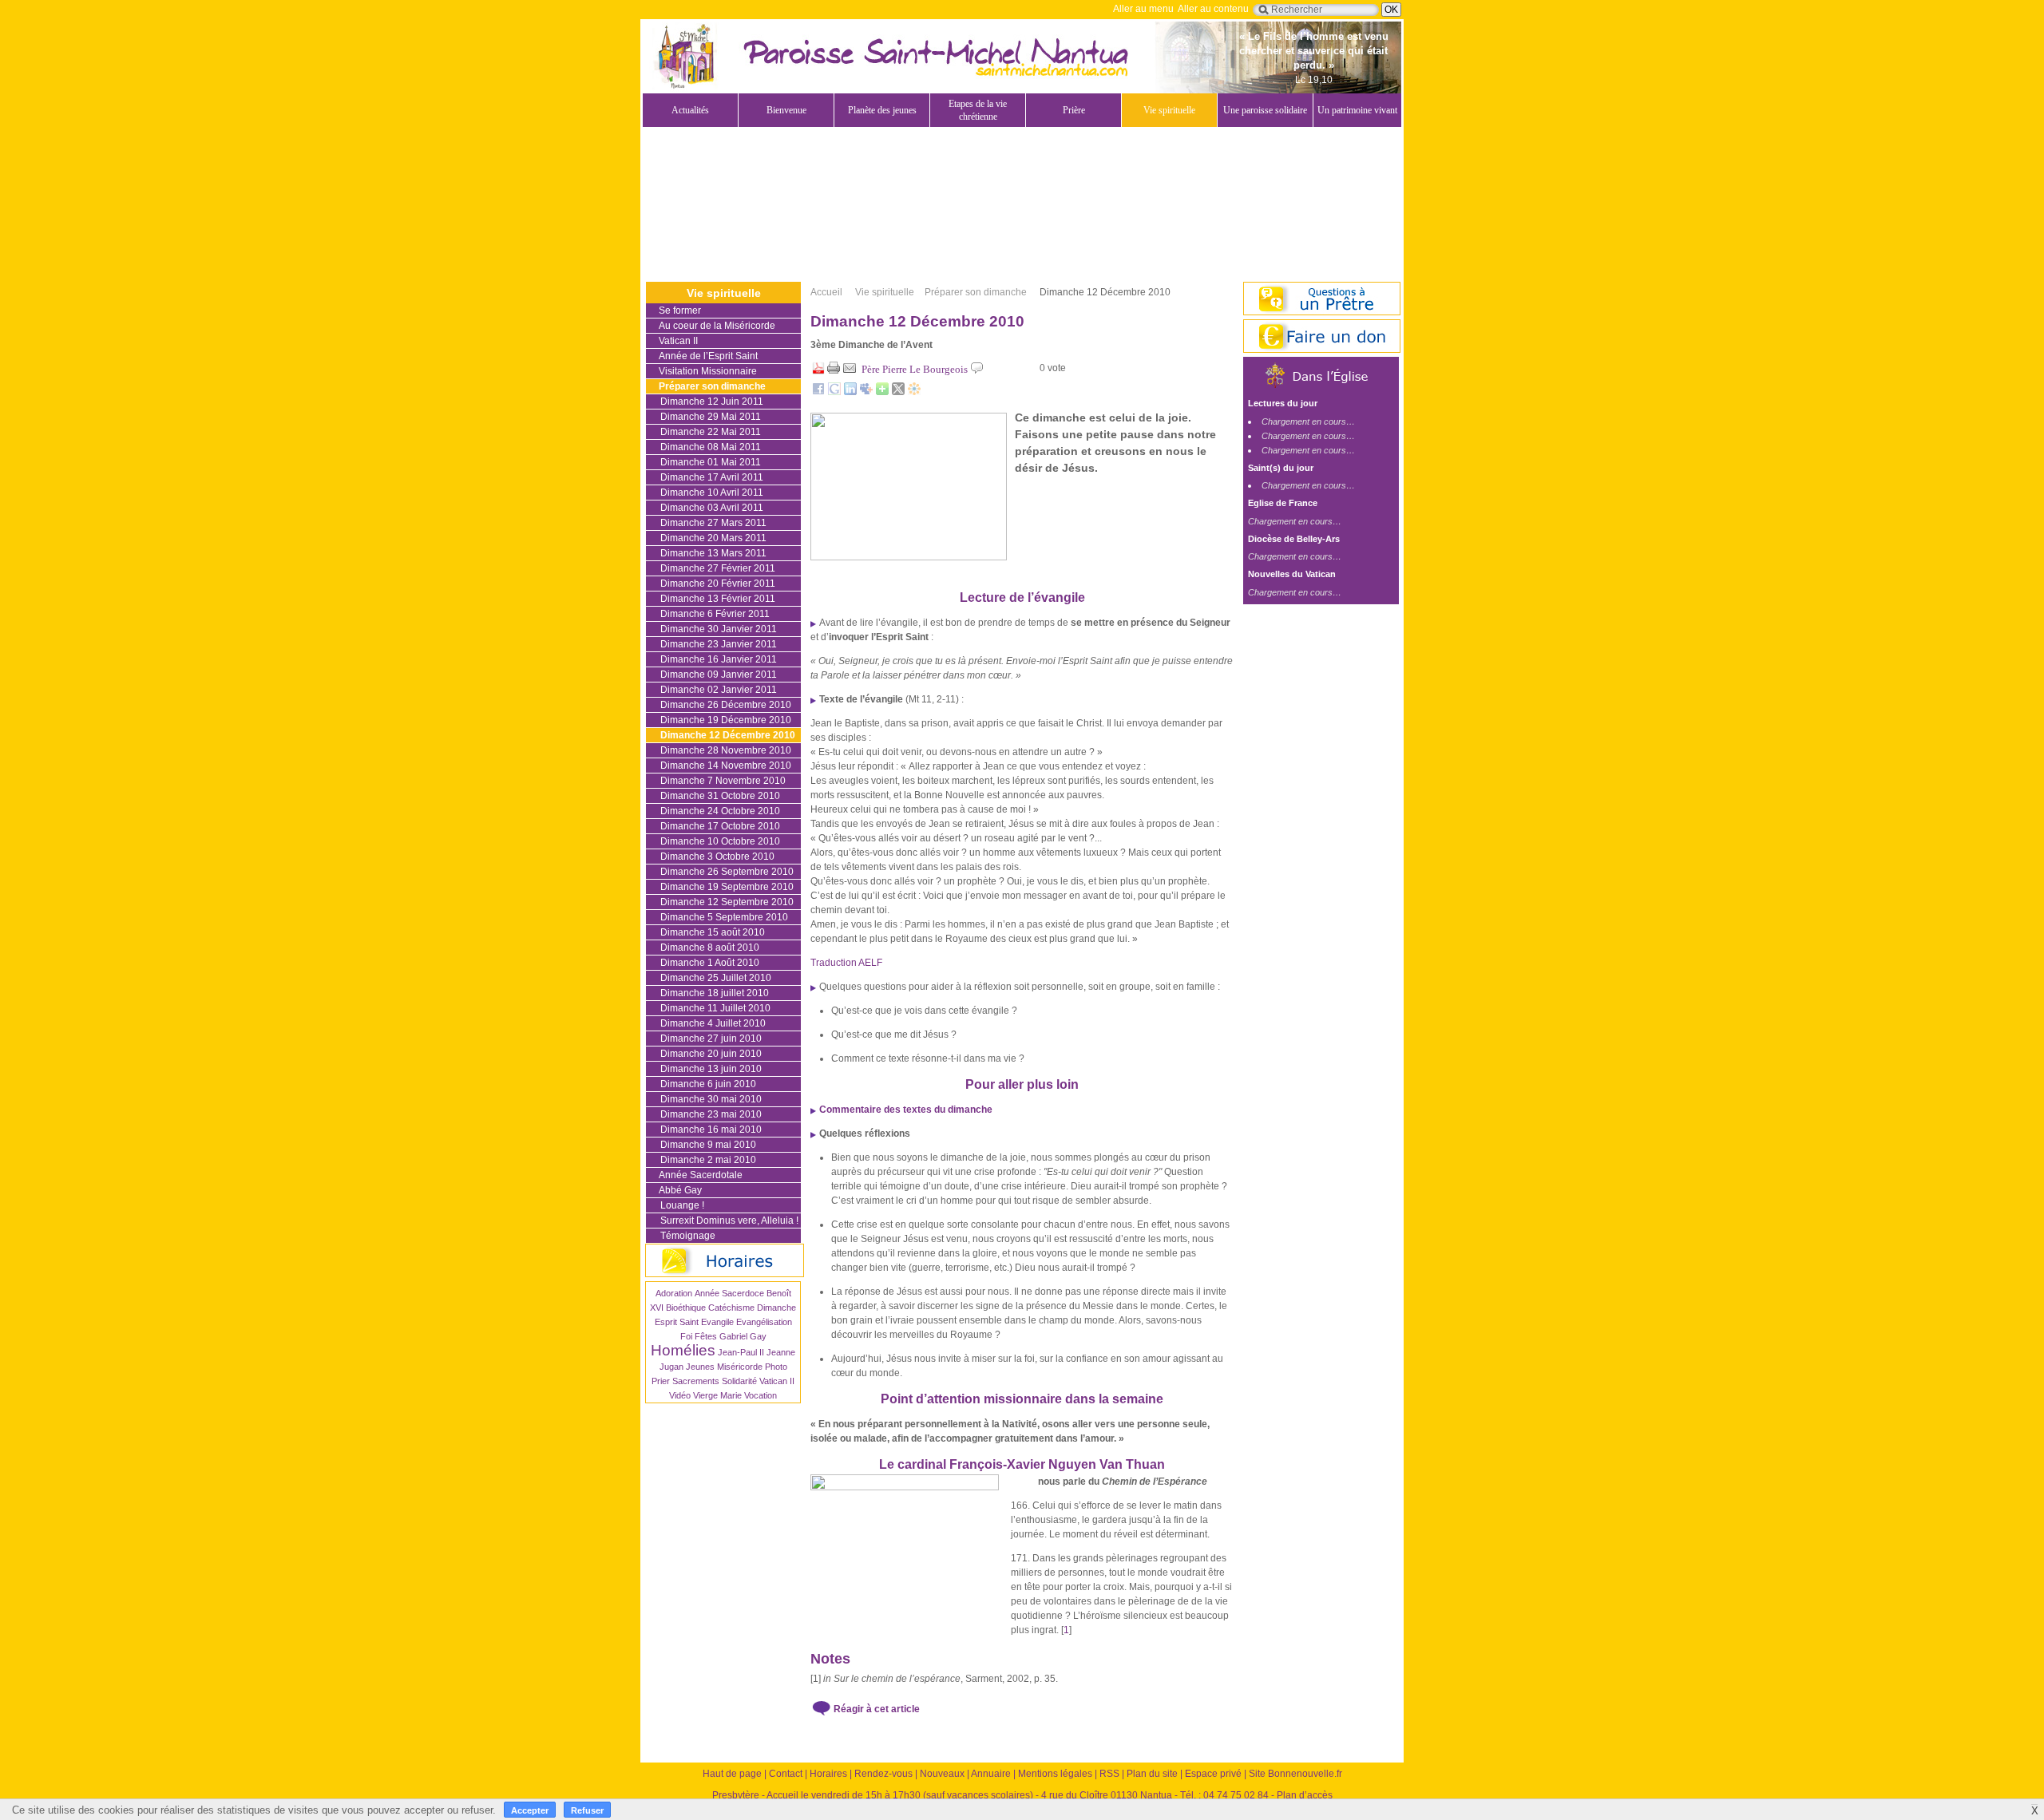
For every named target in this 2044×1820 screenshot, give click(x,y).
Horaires (828, 1774)
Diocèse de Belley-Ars (1294, 539)
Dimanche (776, 1308)
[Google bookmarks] (834, 392)
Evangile (717, 1322)
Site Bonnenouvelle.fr (1295, 1774)
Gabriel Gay (743, 1336)
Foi (686, 1336)
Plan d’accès (1305, 1795)
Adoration (674, 1293)
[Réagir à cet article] (977, 371)
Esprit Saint (677, 1322)
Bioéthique (686, 1308)
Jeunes (700, 1367)
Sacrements (696, 1381)
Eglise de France (1283, 503)
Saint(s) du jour (1281, 468)
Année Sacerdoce (729, 1293)
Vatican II (777, 1381)
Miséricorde (740, 1367)
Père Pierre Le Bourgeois (915, 369)
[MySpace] (866, 392)
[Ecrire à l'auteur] (850, 371)
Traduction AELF (846, 963)
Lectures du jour (1283, 403)
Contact (786, 1774)
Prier (661, 1381)
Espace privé (1213, 1774)
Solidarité (739, 1381)
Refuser (587, 1810)
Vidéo (680, 1395)
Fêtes (706, 1336)
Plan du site (1152, 1774)
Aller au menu (1143, 9)
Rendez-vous (883, 1774)
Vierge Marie (717, 1395)
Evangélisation (764, 1322)
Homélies (683, 1350)
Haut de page (732, 1774)
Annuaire (991, 1774)
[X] (898, 392)
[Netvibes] (882, 392)
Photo (776, 1367)
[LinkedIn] (850, 392)
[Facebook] (818, 392)
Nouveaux (942, 1774)
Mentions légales (1055, 1774)
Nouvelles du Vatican (1292, 574)
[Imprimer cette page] (834, 371)
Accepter (530, 1810)
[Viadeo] (914, 392)
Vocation (761, 1395)
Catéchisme (731, 1308)
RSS (1109, 1774)
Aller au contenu (1213, 9)
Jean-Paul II (741, 1352)
